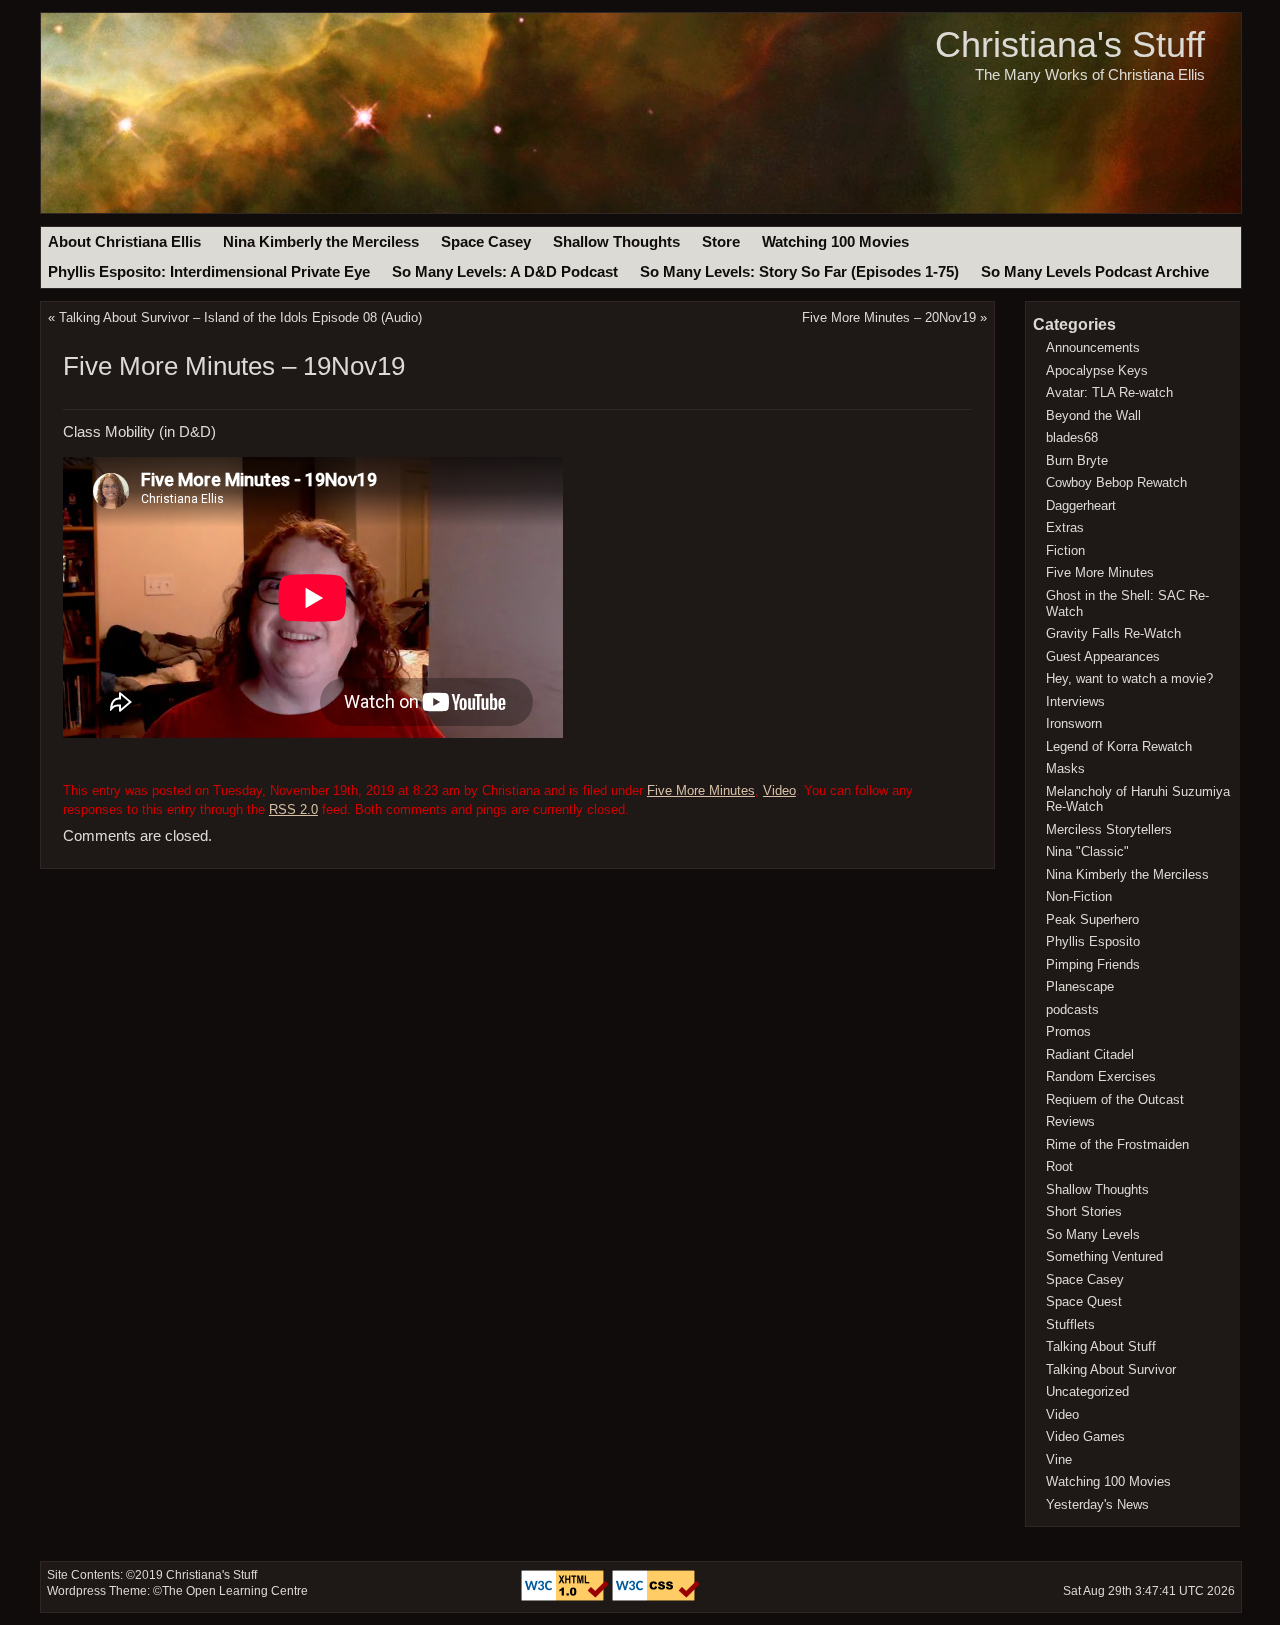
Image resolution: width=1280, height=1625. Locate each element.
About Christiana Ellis (124, 242)
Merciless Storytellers (1109, 829)
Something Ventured (1104, 1256)
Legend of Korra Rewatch (1119, 746)
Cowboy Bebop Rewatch (1116, 482)
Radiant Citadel (1090, 1054)
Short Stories (1084, 1211)
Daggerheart (1081, 505)
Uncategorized (1087, 1391)
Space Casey (486, 242)
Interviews (1075, 701)
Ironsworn (1074, 723)
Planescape (1080, 986)
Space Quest (1084, 1301)
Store (721, 242)
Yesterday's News (1097, 1504)
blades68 (1072, 437)
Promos (1068, 1031)
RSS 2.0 (293, 809)
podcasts (1072, 1009)
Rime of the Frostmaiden (1117, 1144)
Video (779, 790)
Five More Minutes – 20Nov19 (889, 317)
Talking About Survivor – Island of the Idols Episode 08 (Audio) (240, 317)
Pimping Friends (1093, 964)
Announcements (1093, 347)
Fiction (1065, 550)
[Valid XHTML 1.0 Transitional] (566, 1597)
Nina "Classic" (1087, 851)
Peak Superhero (1092, 919)
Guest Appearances (1103, 656)
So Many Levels (1093, 1234)
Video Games (1085, 1436)
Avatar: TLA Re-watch (1109, 392)
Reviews (1070, 1121)
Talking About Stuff (1101, 1346)
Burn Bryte (1077, 460)
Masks (1065, 768)
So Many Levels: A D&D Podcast (505, 272)
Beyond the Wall (1093, 415)
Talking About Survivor (1111, 1369)
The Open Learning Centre (235, 1591)
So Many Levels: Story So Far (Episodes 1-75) (799, 272)
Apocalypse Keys (1097, 370)
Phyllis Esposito (1093, 941)
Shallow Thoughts (616, 242)
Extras (1065, 527)
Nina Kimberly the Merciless (321, 242)
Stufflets (1070, 1324)
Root (1059, 1166)
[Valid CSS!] (656, 1597)
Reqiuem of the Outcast (1115, 1099)
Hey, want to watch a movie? (1129, 678)
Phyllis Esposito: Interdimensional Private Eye (209, 272)
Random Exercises (1101, 1076)
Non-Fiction (1079, 896)
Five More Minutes (701, 790)
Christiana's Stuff (1070, 44)
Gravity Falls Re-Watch (1113, 633)
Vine (1059, 1459)
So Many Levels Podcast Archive (1095, 272)
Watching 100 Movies (835, 242)
